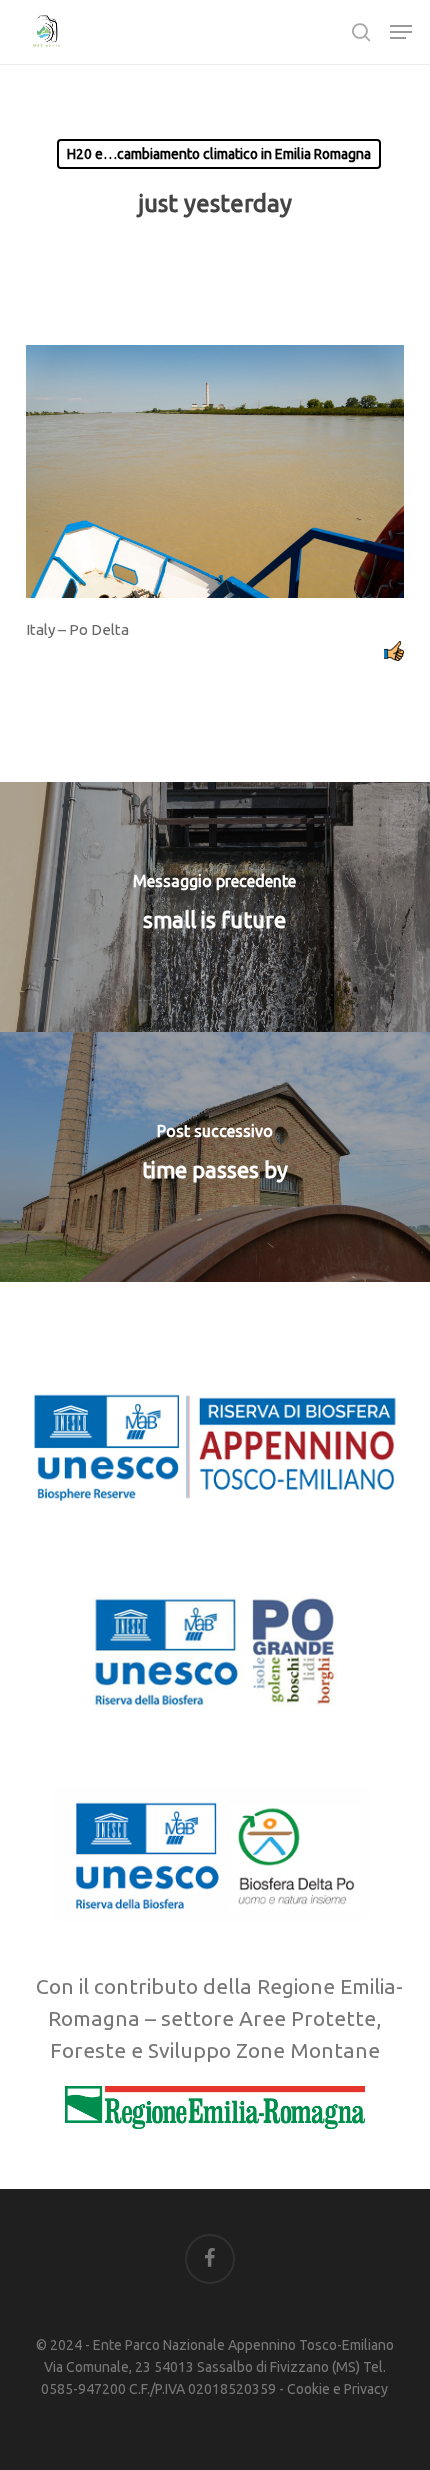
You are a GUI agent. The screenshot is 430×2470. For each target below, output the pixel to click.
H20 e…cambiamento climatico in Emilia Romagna (219, 154)
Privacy (366, 2389)
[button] (401, 32)
